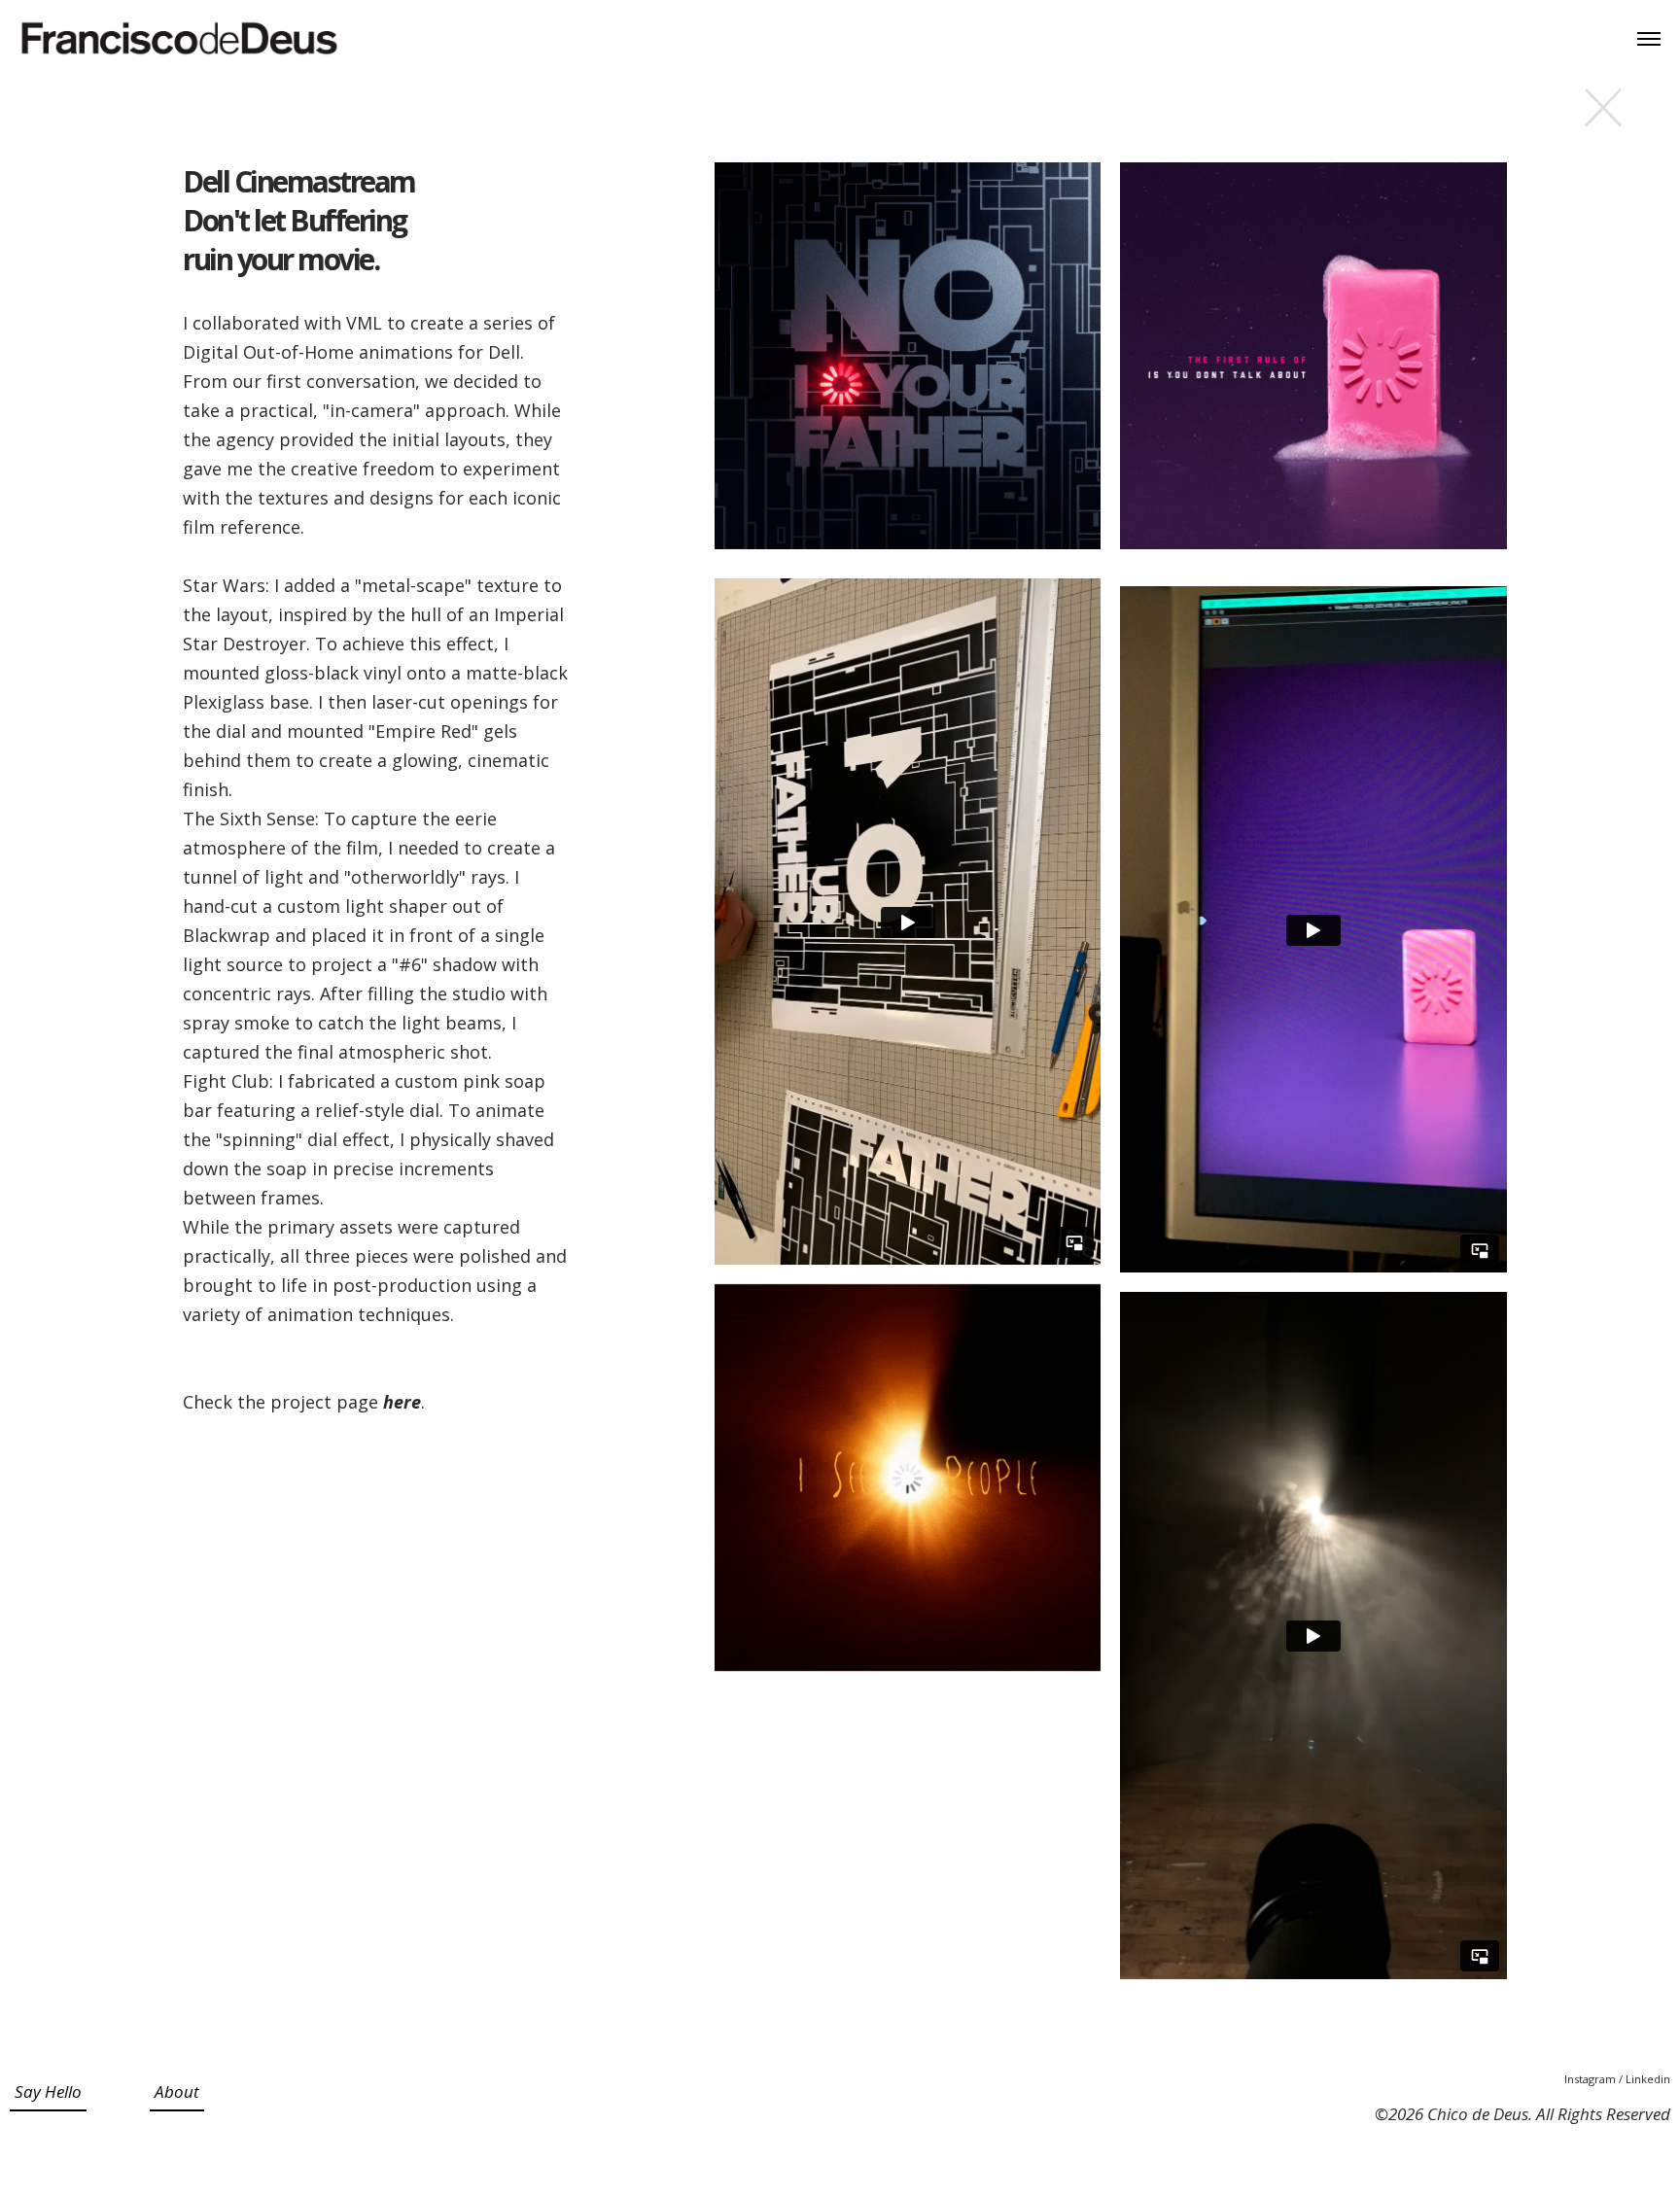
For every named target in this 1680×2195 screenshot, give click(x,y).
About (177, 2091)
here (402, 1402)
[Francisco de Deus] (179, 39)
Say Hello (48, 2091)
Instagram (1592, 2079)
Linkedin (1648, 2079)
